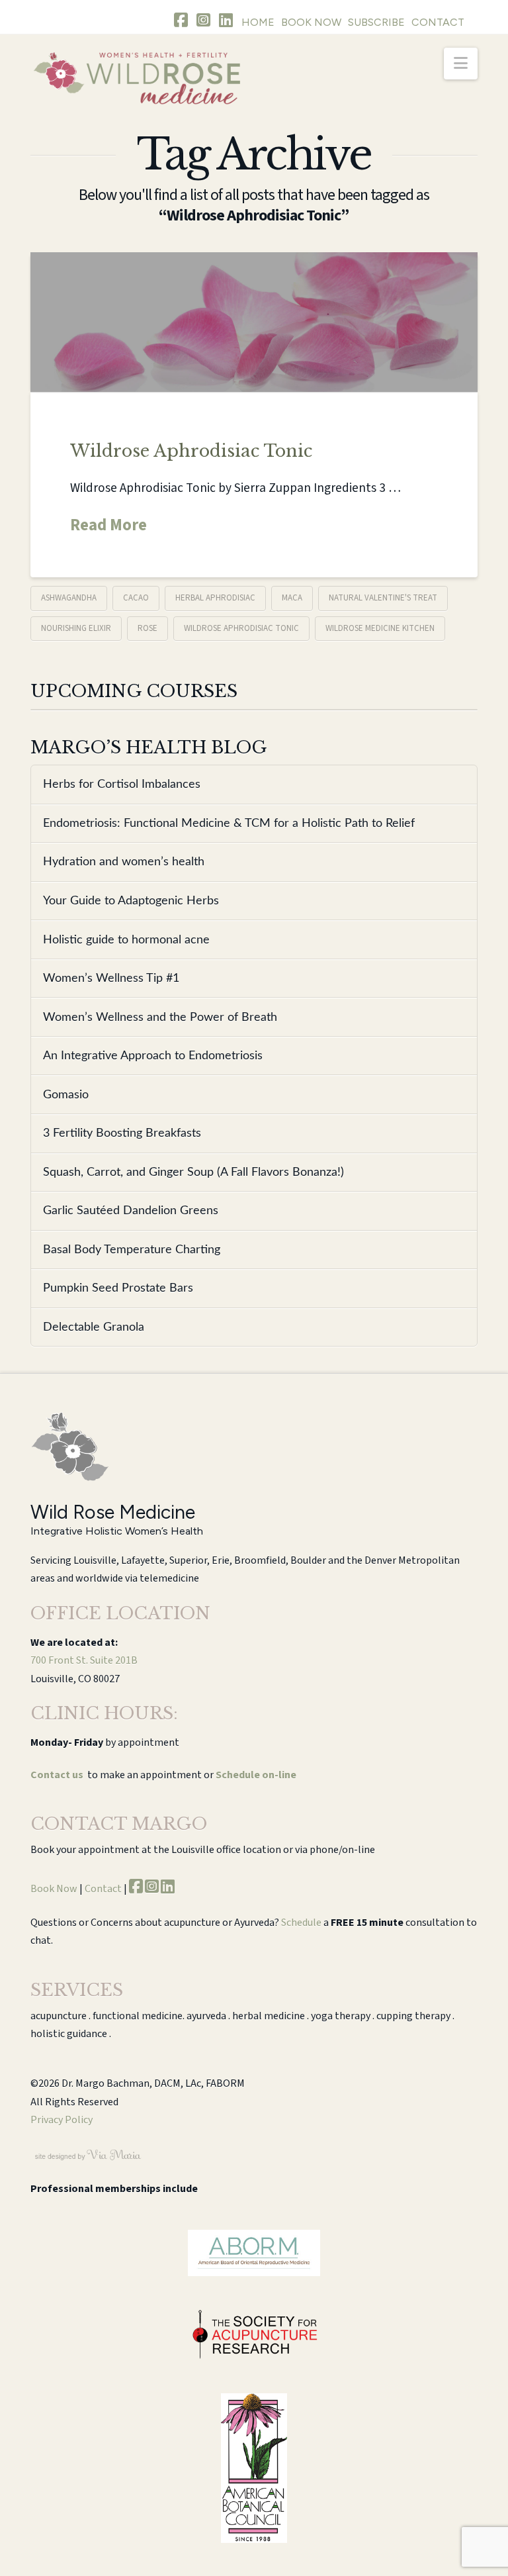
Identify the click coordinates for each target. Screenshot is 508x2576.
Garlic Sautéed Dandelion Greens (131, 1211)
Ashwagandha (69, 598)
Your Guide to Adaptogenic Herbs (131, 901)
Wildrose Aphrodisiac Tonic (191, 451)
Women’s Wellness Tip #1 (111, 978)
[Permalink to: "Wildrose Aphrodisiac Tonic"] (254, 322)
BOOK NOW (311, 22)
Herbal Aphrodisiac (215, 598)
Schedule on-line (256, 1775)
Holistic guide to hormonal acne (126, 940)
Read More (108, 526)
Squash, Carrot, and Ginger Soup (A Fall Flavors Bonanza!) (193, 1172)
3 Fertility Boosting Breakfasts (122, 1133)
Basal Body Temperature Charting (132, 1250)
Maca (292, 598)
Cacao (136, 598)
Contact (103, 1889)
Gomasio (66, 1095)
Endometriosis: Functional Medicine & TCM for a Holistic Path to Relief (229, 823)
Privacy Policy (62, 2120)
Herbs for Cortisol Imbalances (122, 784)
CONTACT (438, 22)
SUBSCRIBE (376, 22)
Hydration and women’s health (124, 862)
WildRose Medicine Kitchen (380, 628)
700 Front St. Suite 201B (84, 1660)
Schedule (301, 1923)
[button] (461, 64)
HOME (258, 22)
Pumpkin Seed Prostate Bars (118, 1288)
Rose (148, 628)
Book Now (54, 1889)
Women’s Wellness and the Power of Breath (160, 1017)
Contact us (57, 1775)
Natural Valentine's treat (383, 598)
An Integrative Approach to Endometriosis (153, 1056)
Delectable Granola (94, 1327)
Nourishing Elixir (76, 628)
